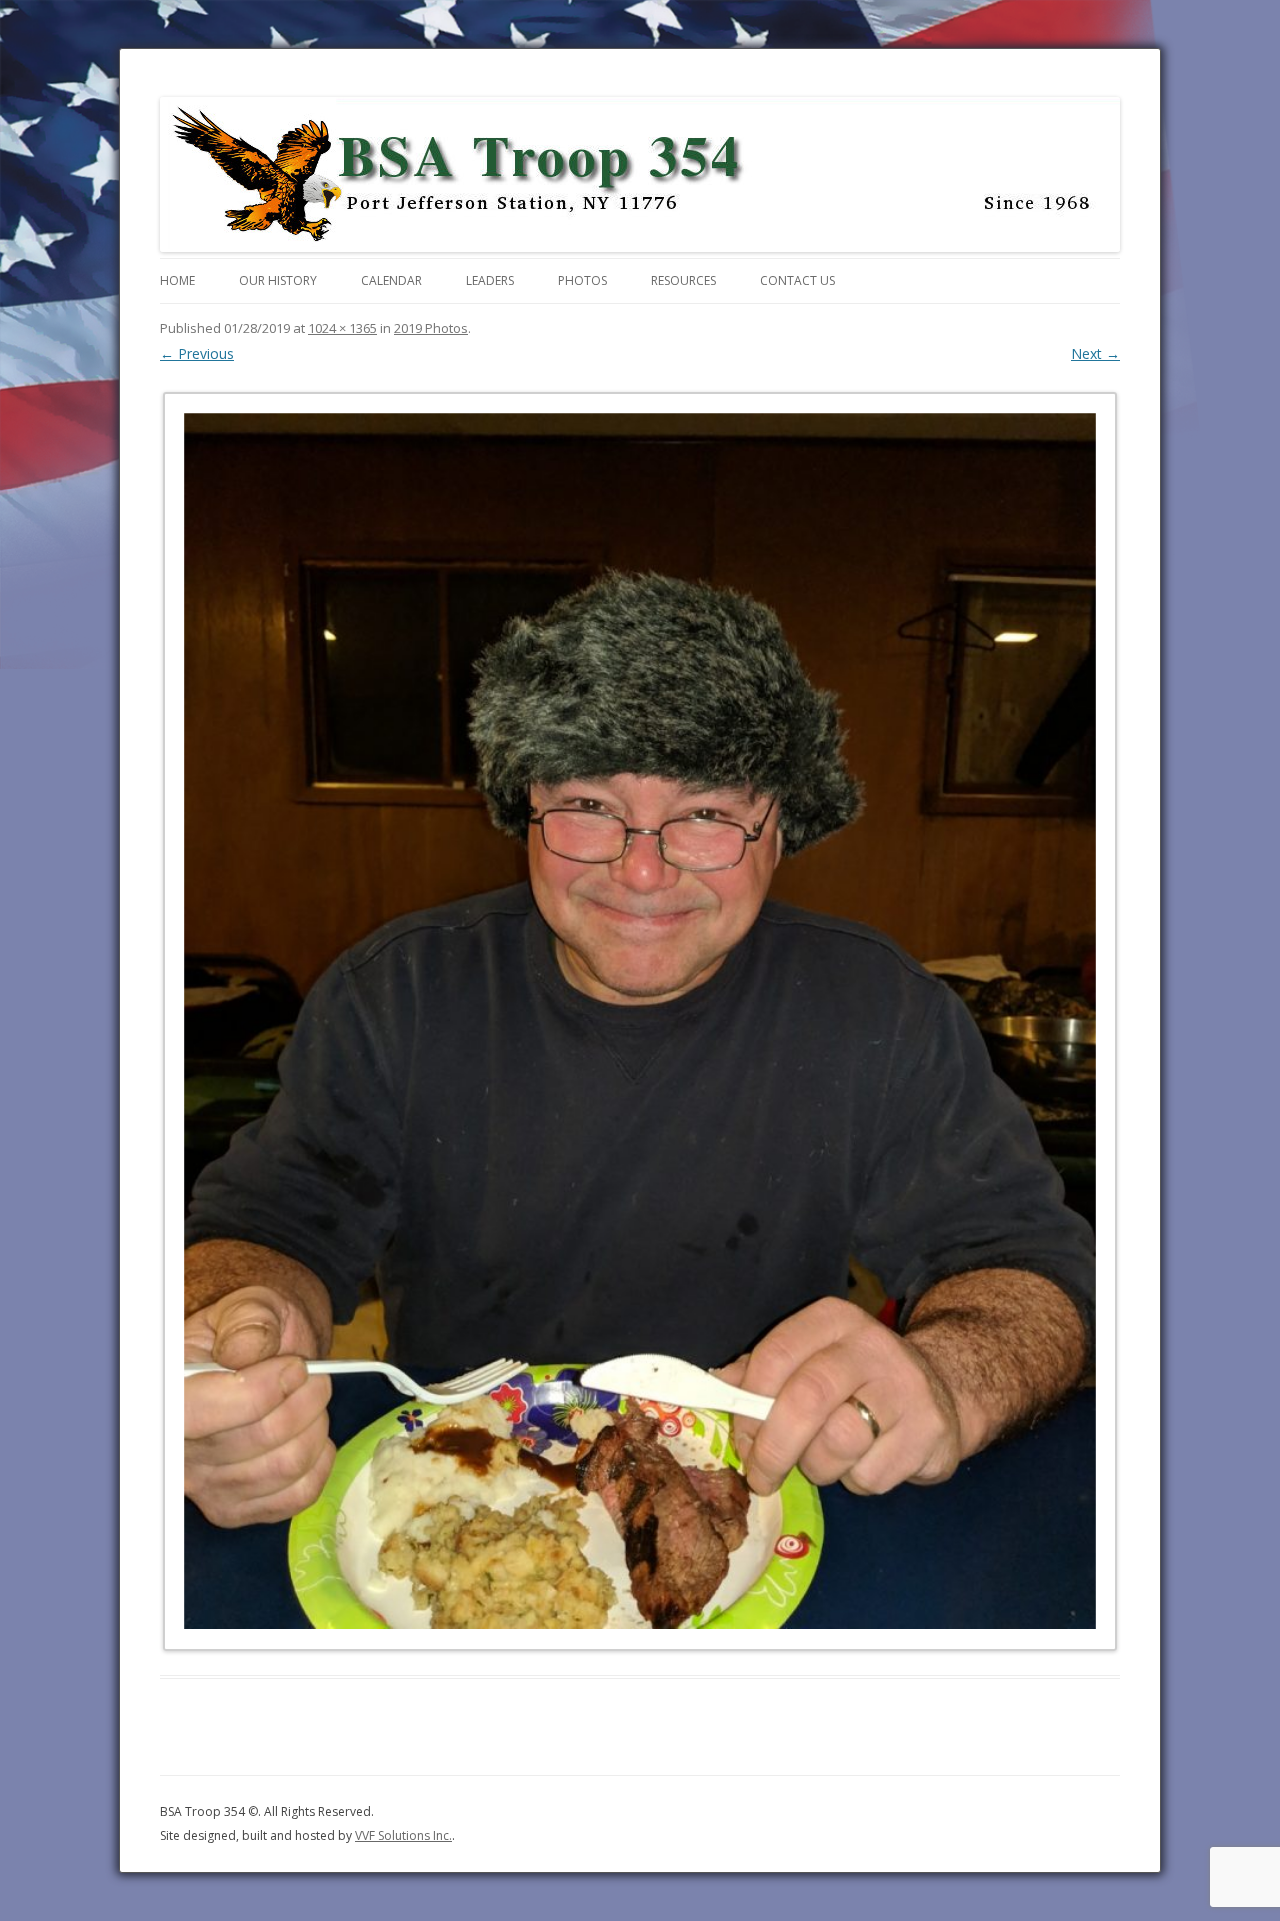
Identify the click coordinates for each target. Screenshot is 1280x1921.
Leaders (490, 280)
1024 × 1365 (342, 328)
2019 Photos (431, 328)
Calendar (391, 280)
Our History (278, 280)
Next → (1095, 353)
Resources (683, 280)
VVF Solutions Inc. (403, 1835)
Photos (582, 280)
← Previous (197, 353)
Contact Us (797, 280)
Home (177, 280)
